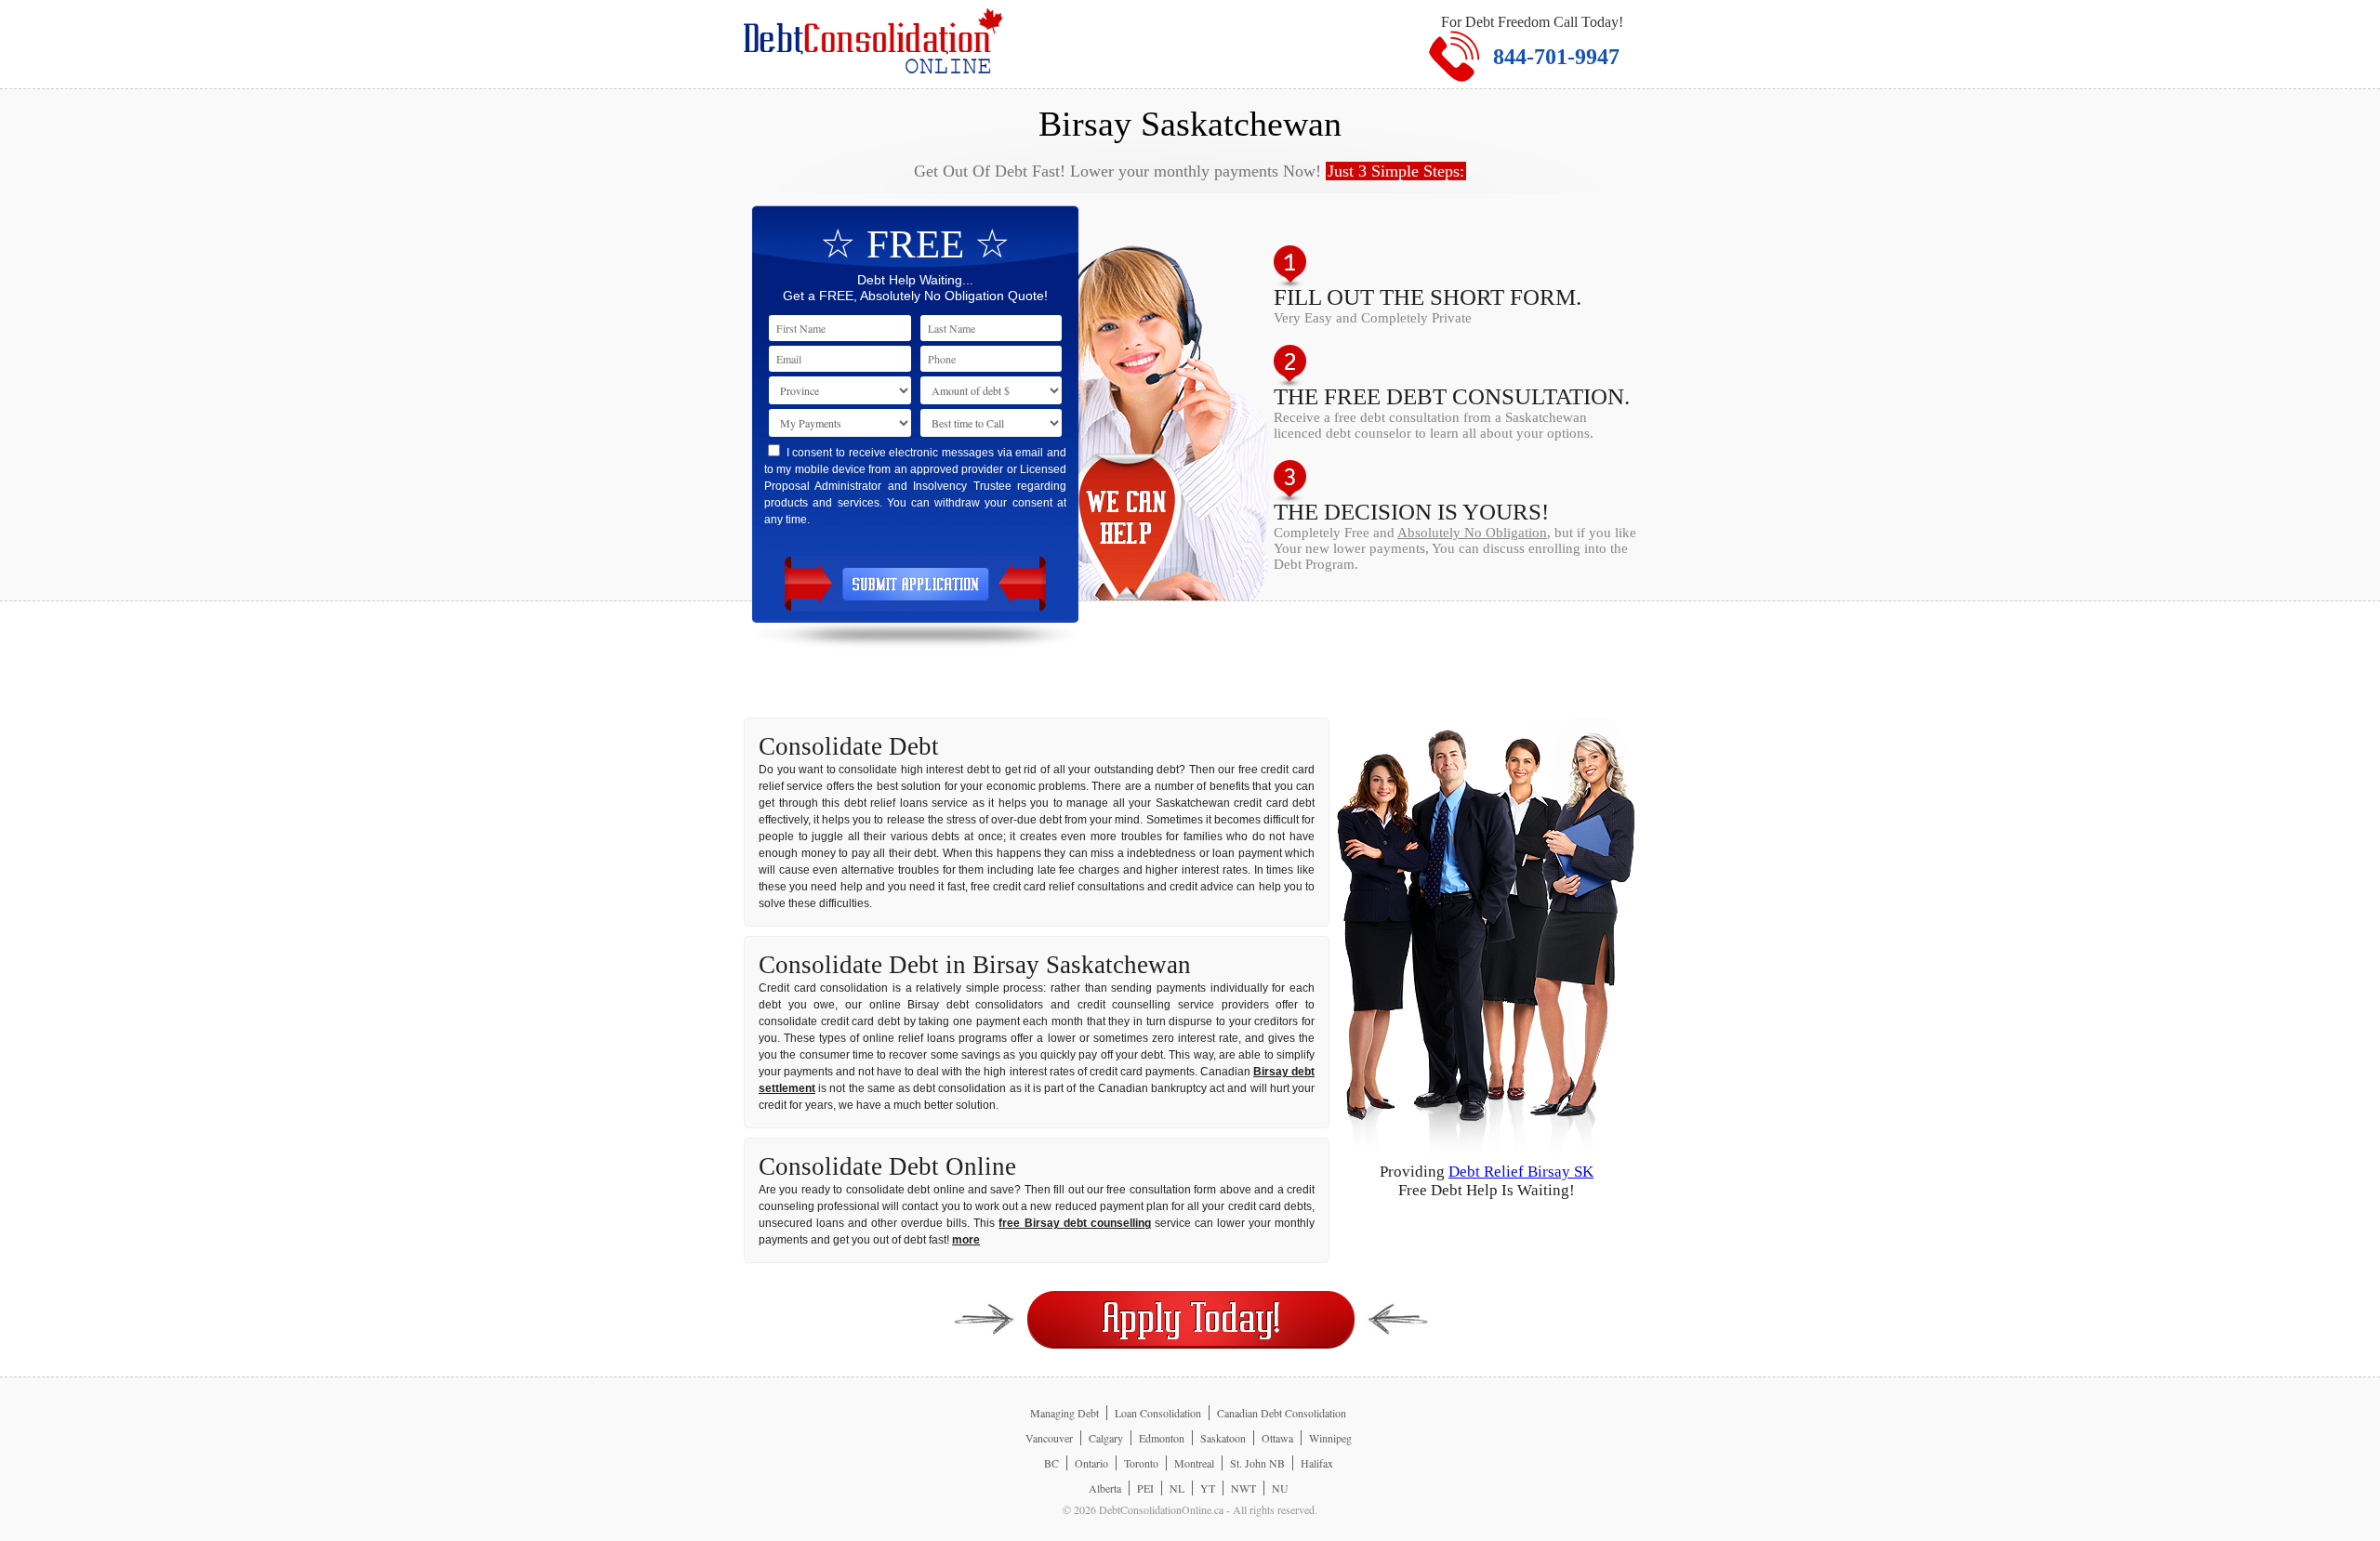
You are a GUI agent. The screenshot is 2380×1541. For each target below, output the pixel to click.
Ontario (1091, 1463)
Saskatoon (1223, 1438)
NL (1177, 1488)
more (966, 1240)
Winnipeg (1330, 1438)
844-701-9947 (1556, 57)
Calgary (1106, 1438)
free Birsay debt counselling (1074, 1223)
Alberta (1105, 1488)
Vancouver (1049, 1438)
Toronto (1141, 1463)
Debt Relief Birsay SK (1521, 1172)
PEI (1145, 1488)
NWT (1243, 1488)
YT (1208, 1488)
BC (1051, 1463)
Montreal (1194, 1463)
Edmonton (1162, 1438)
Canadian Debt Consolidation (1282, 1413)
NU (1280, 1488)
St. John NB (1257, 1463)
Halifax (1317, 1463)
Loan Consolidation (1158, 1413)
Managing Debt (1064, 1413)
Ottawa (1277, 1438)
